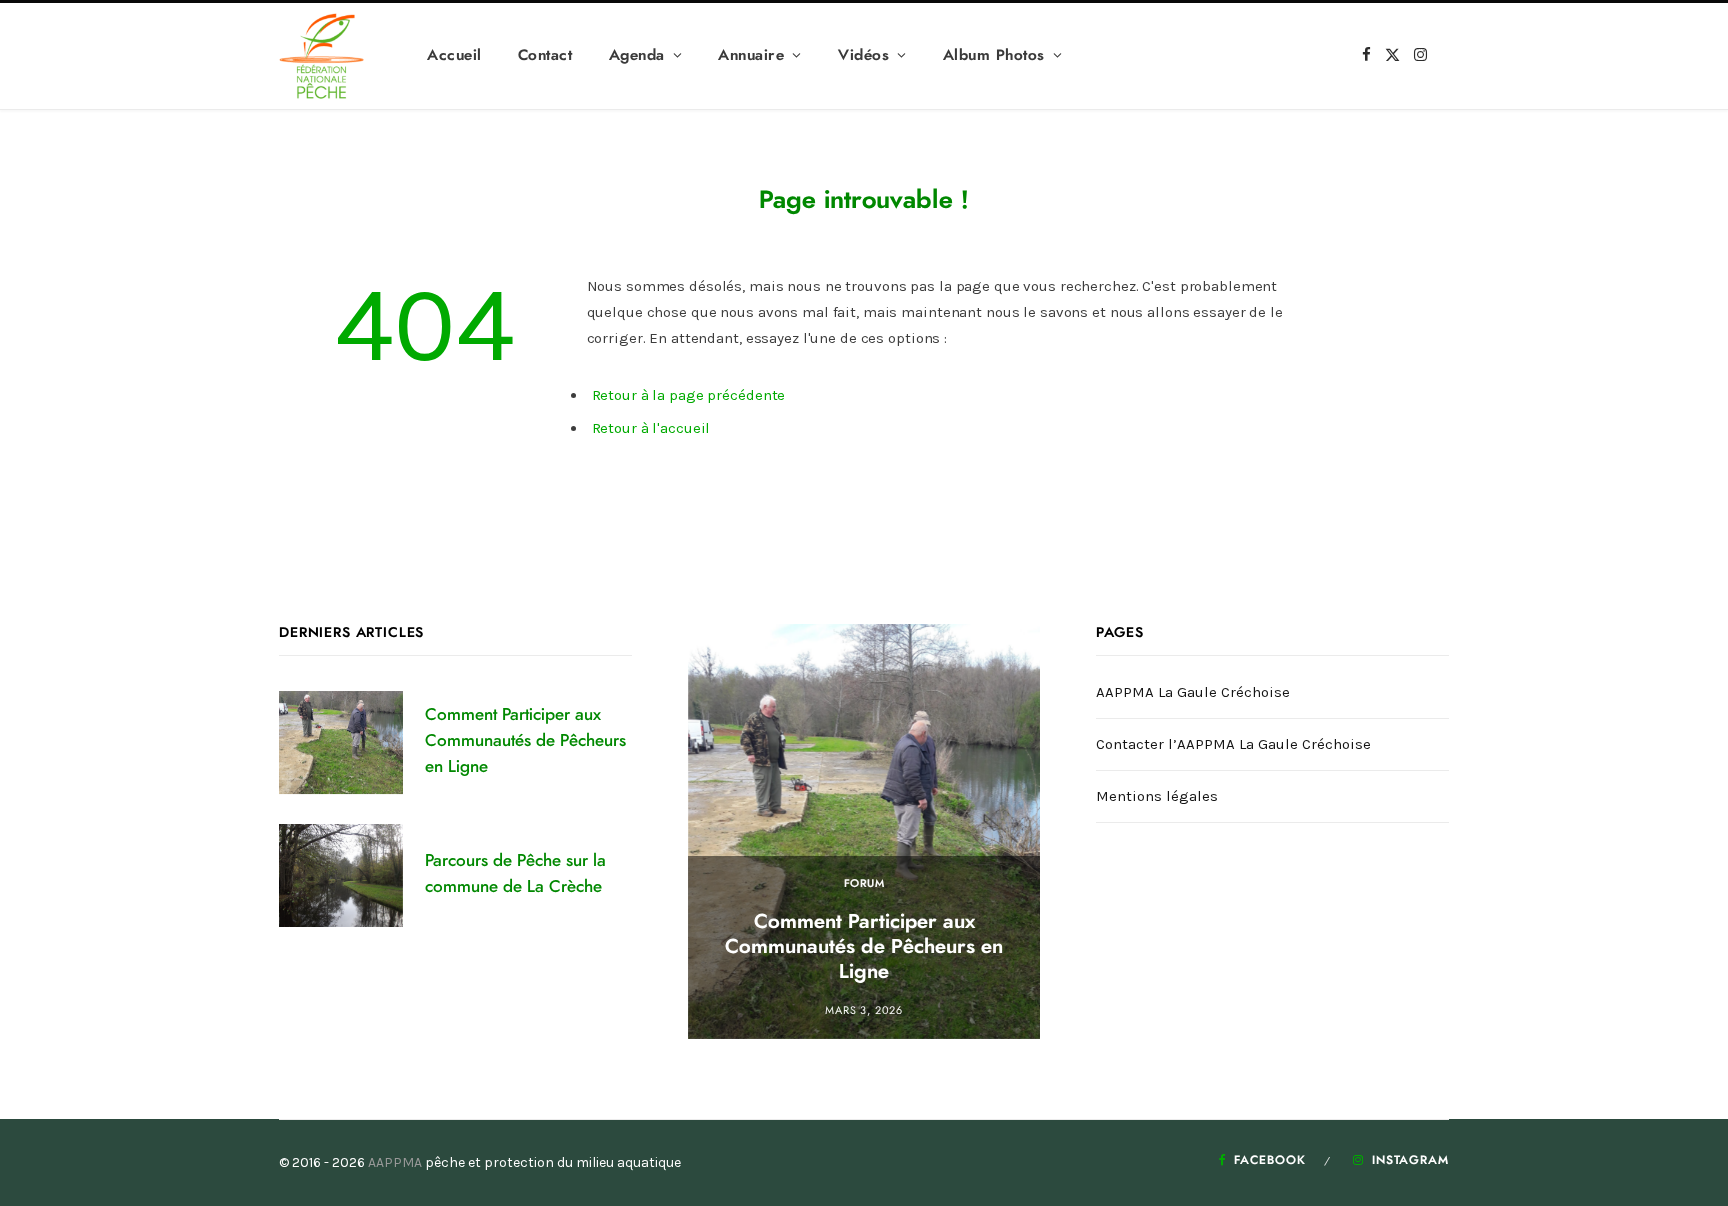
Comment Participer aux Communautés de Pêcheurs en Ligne (525, 740)
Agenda (637, 55)
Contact (545, 55)
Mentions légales (1157, 796)
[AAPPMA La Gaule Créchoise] (321, 56)
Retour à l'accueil (651, 428)
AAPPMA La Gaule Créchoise (1193, 692)
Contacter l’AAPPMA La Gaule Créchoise (1233, 744)
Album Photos (994, 55)
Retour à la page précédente (689, 395)
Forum (864, 883)
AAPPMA (395, 1162)
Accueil (454, 55)
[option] (864, 831)
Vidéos (863, 55)
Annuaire (751, 55)
